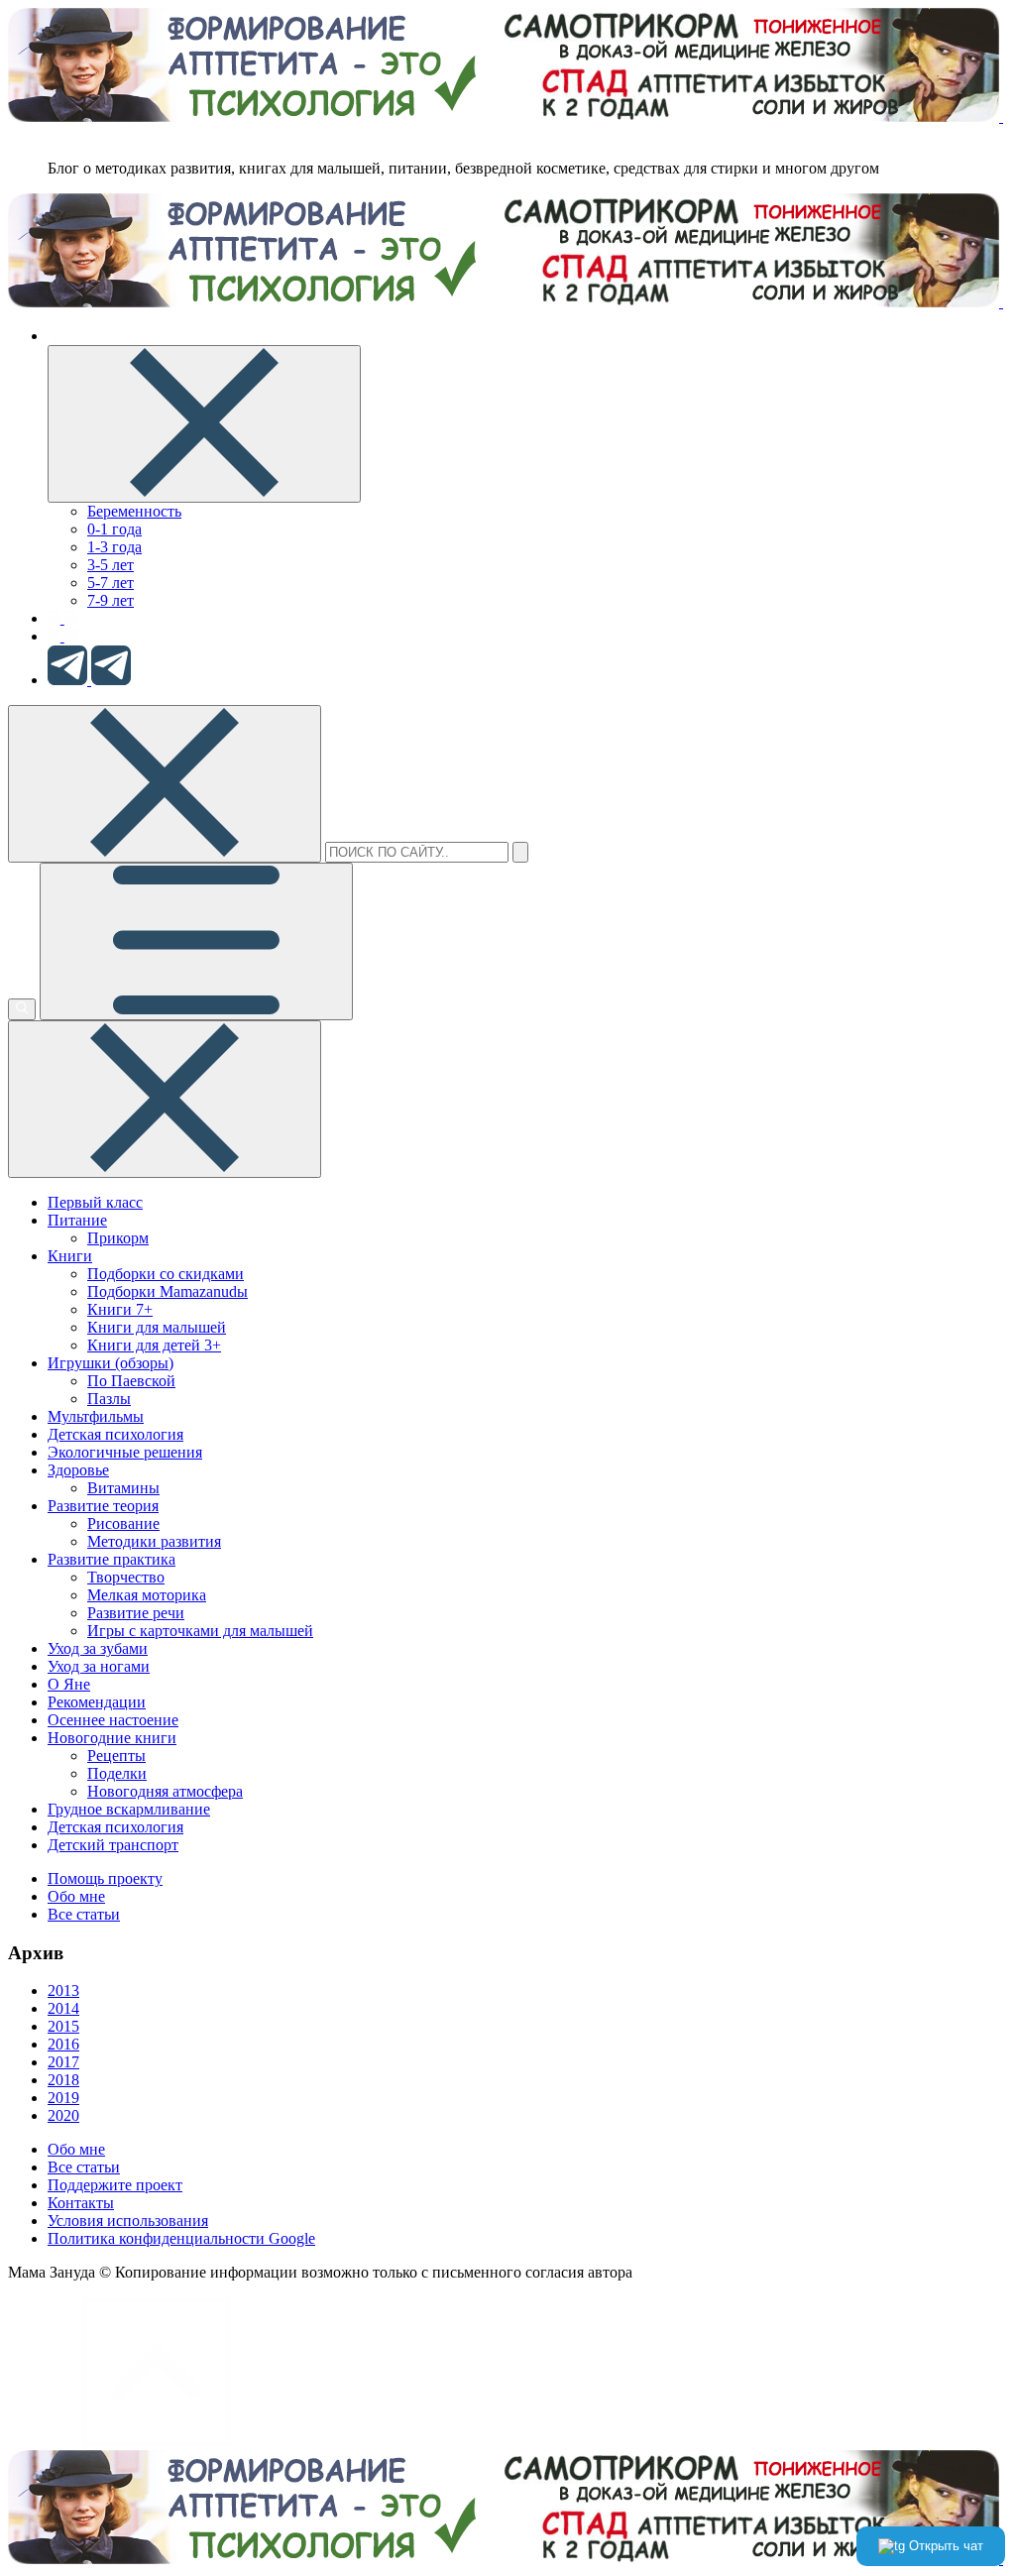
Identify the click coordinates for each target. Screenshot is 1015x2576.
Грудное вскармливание (129, 1809)
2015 (63, 2026)
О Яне (69, 1684)
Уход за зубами (98, 1648)
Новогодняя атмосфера (165, 1791)
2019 (63, 2098)
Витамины (123, 1488)
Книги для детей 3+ (154, 1345)
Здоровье (78, 1470)
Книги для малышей (157, 1327)
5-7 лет (111, 583)
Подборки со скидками (166, 1274)
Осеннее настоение (113, 1720)
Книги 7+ (120, 1309)
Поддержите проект (115, 2185)
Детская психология (115, 1434)
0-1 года (114, 529)
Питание (77, 1220)
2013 (63, 1991)
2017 (63, 2062)
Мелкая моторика (147, 1595)
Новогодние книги (112, 1738)
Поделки (117, 1773)
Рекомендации (97, 1702)
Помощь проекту (105, 1878)
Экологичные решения (125, 1452)
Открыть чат (944, 2546)
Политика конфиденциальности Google (181, 2238)
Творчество (126, 1577)
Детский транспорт (113, 1845)
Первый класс (95, 1202)
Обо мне (76, 1896)
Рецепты (116, 1756)
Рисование (123, 1523)
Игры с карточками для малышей (200, 1631)
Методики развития (154, 1541)
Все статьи (84, 1914)
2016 (63, 2044)
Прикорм (118, 1238)
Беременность (134, 511)
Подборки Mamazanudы (168, 1291)
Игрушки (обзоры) (111, 1363)
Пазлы (109, 1399)
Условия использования (128, 2221)
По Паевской (131, 1381)
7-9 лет (111, 600)
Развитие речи (136, 1613)
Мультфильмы (96, 1416)
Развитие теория (103, 1506)
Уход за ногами (99, 1666)
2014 (63, 2008)
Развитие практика (112, 1559)
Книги (70, 1256)
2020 (63, 2115)
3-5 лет (111, 565)
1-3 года (114, 547)
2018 (63, 2080)
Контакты (81, 2203)
